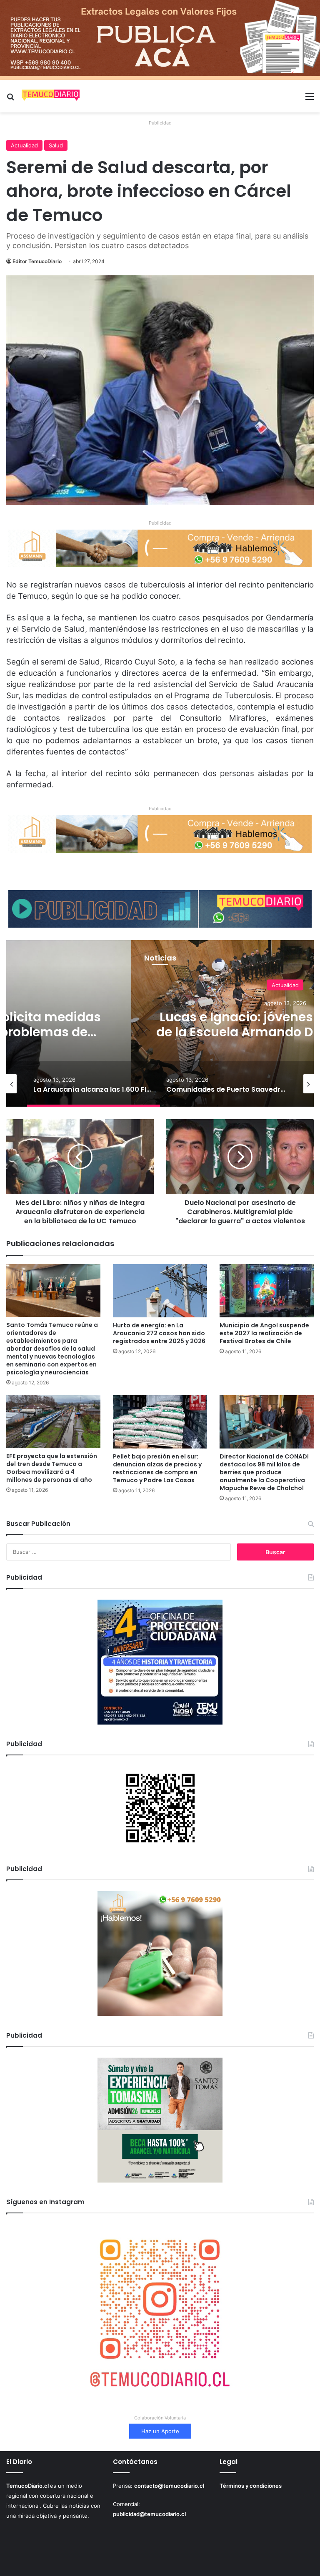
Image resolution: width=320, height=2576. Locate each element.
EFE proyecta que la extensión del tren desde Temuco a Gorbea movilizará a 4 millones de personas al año (52, 1468)
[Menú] (310, 99)
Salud (56, 145)
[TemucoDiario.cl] (51, 96)
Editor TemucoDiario (37, 261)
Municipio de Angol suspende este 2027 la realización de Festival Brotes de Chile (264, 1333)
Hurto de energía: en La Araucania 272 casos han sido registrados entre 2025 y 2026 (159, 1333)
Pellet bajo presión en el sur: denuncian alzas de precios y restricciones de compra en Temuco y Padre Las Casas (157, 1468)
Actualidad (24, 145)
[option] (94, 1084)
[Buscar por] (10, 99)
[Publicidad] (160, 40)
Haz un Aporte (160, 2431)
